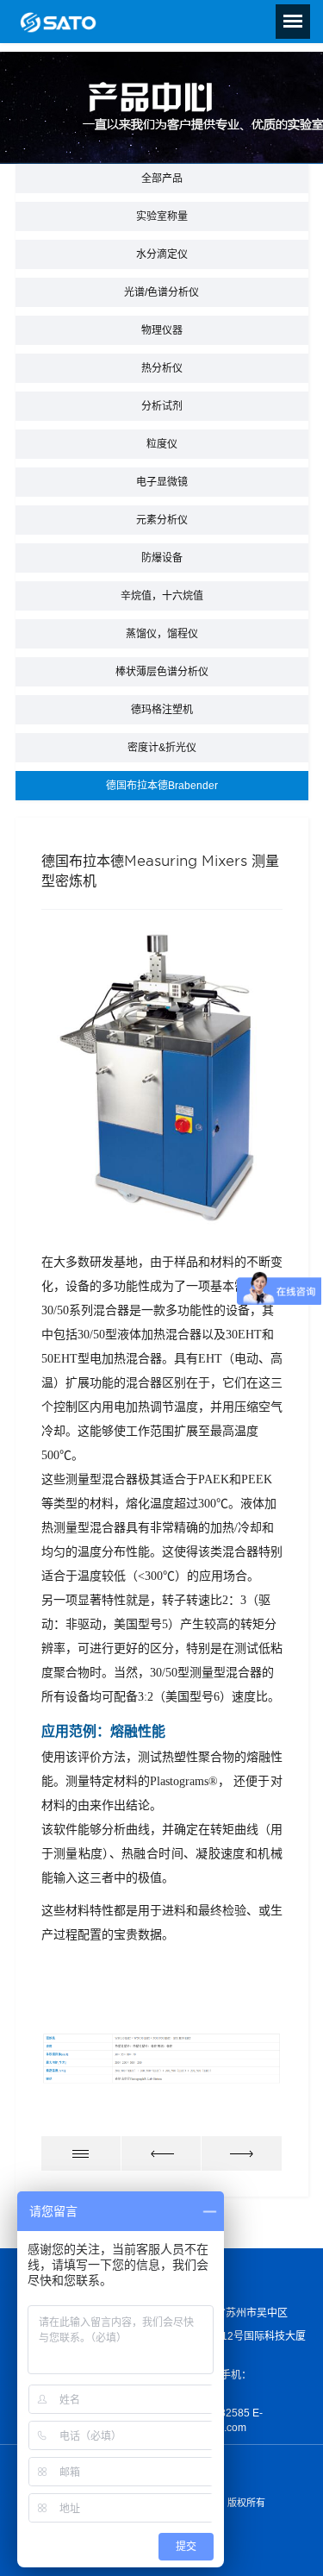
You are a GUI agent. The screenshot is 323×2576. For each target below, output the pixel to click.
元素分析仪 (162, 520)
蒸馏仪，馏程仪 (162, 634)
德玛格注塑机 (162, 710)
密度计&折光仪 (162, 748)
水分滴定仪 (162, 254)
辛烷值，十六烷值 (162, 596)
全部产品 (162, 179)
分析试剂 (162, 406)
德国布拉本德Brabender (162, 786)
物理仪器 (162, 330)
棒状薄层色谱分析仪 (162, 672)
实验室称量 (162, 216)
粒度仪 (162, 444)
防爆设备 (162, 558)
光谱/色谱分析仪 (161, 292)
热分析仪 (162, 368)
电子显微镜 (162, 482)
